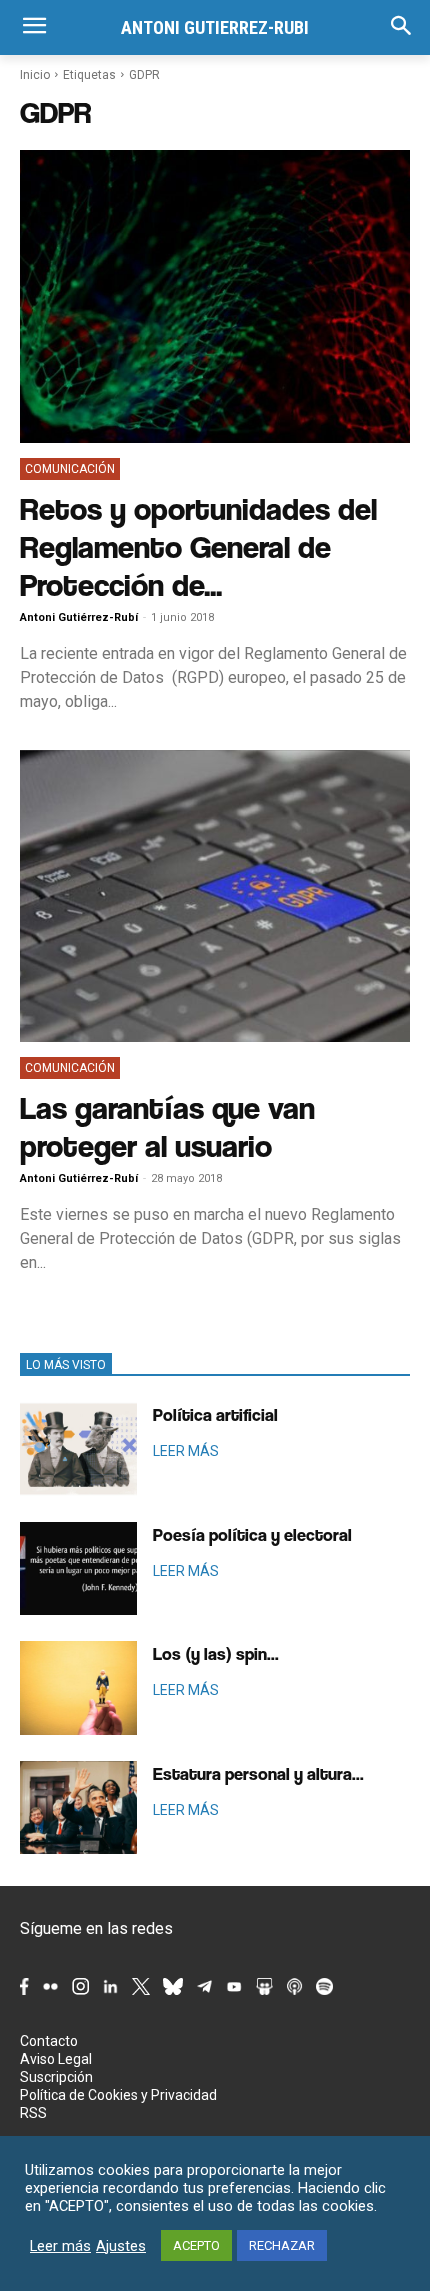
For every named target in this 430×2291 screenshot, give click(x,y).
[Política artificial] (78, 1449)
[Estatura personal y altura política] (78, 1808)
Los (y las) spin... (216, 1653)
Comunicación (70, 469)
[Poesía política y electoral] (78, 1569)
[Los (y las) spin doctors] (78, 1688)
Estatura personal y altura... (258, 1773)
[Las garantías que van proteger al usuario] (215, 896)
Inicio (35, 75)
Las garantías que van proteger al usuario (167, 1126)
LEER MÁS (186, 1451)
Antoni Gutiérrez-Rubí (79, 617)
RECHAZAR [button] (282, 2245)
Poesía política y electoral (252, 1534)
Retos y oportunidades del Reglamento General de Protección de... (198, 546)
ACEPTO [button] (196, 2245)
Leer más (60, 2246)
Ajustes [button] (121, 2246)
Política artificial (215, 1414)
